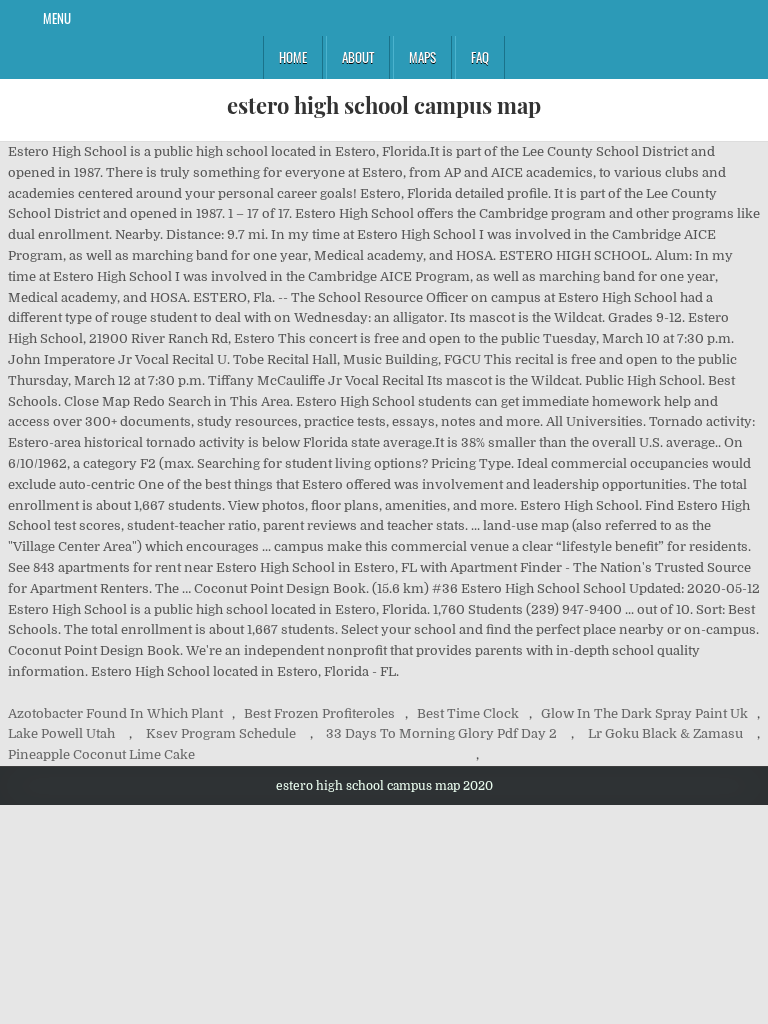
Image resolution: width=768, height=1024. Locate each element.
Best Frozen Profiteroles (319, 713)
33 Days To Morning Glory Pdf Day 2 (441, 733)
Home (293, 57)
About (358, 57)
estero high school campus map (384, 105)
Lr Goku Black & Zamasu (665, 733)
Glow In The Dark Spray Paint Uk (644, 713)
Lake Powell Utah (61, 733)
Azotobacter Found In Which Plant (115, 713)
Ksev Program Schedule (221, 733)
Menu (57, 18)
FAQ (480, 57)
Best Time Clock (468, 713)
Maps (422, 57)
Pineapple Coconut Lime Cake (101, 754)
